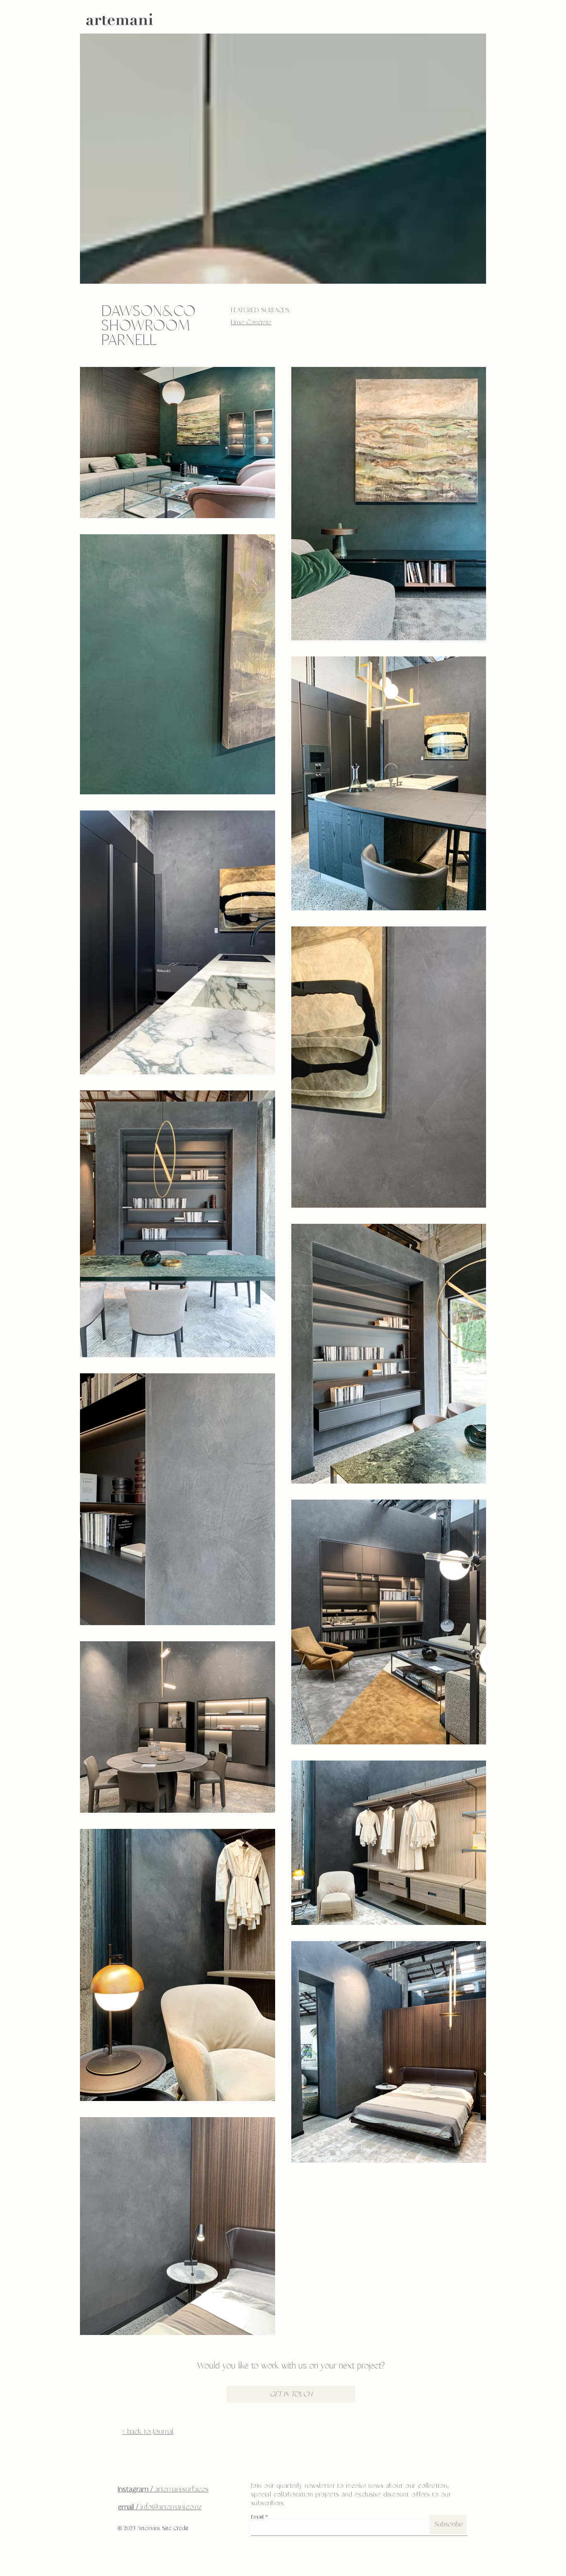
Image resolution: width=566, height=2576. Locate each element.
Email (257, 2517)
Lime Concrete (251, 322)
